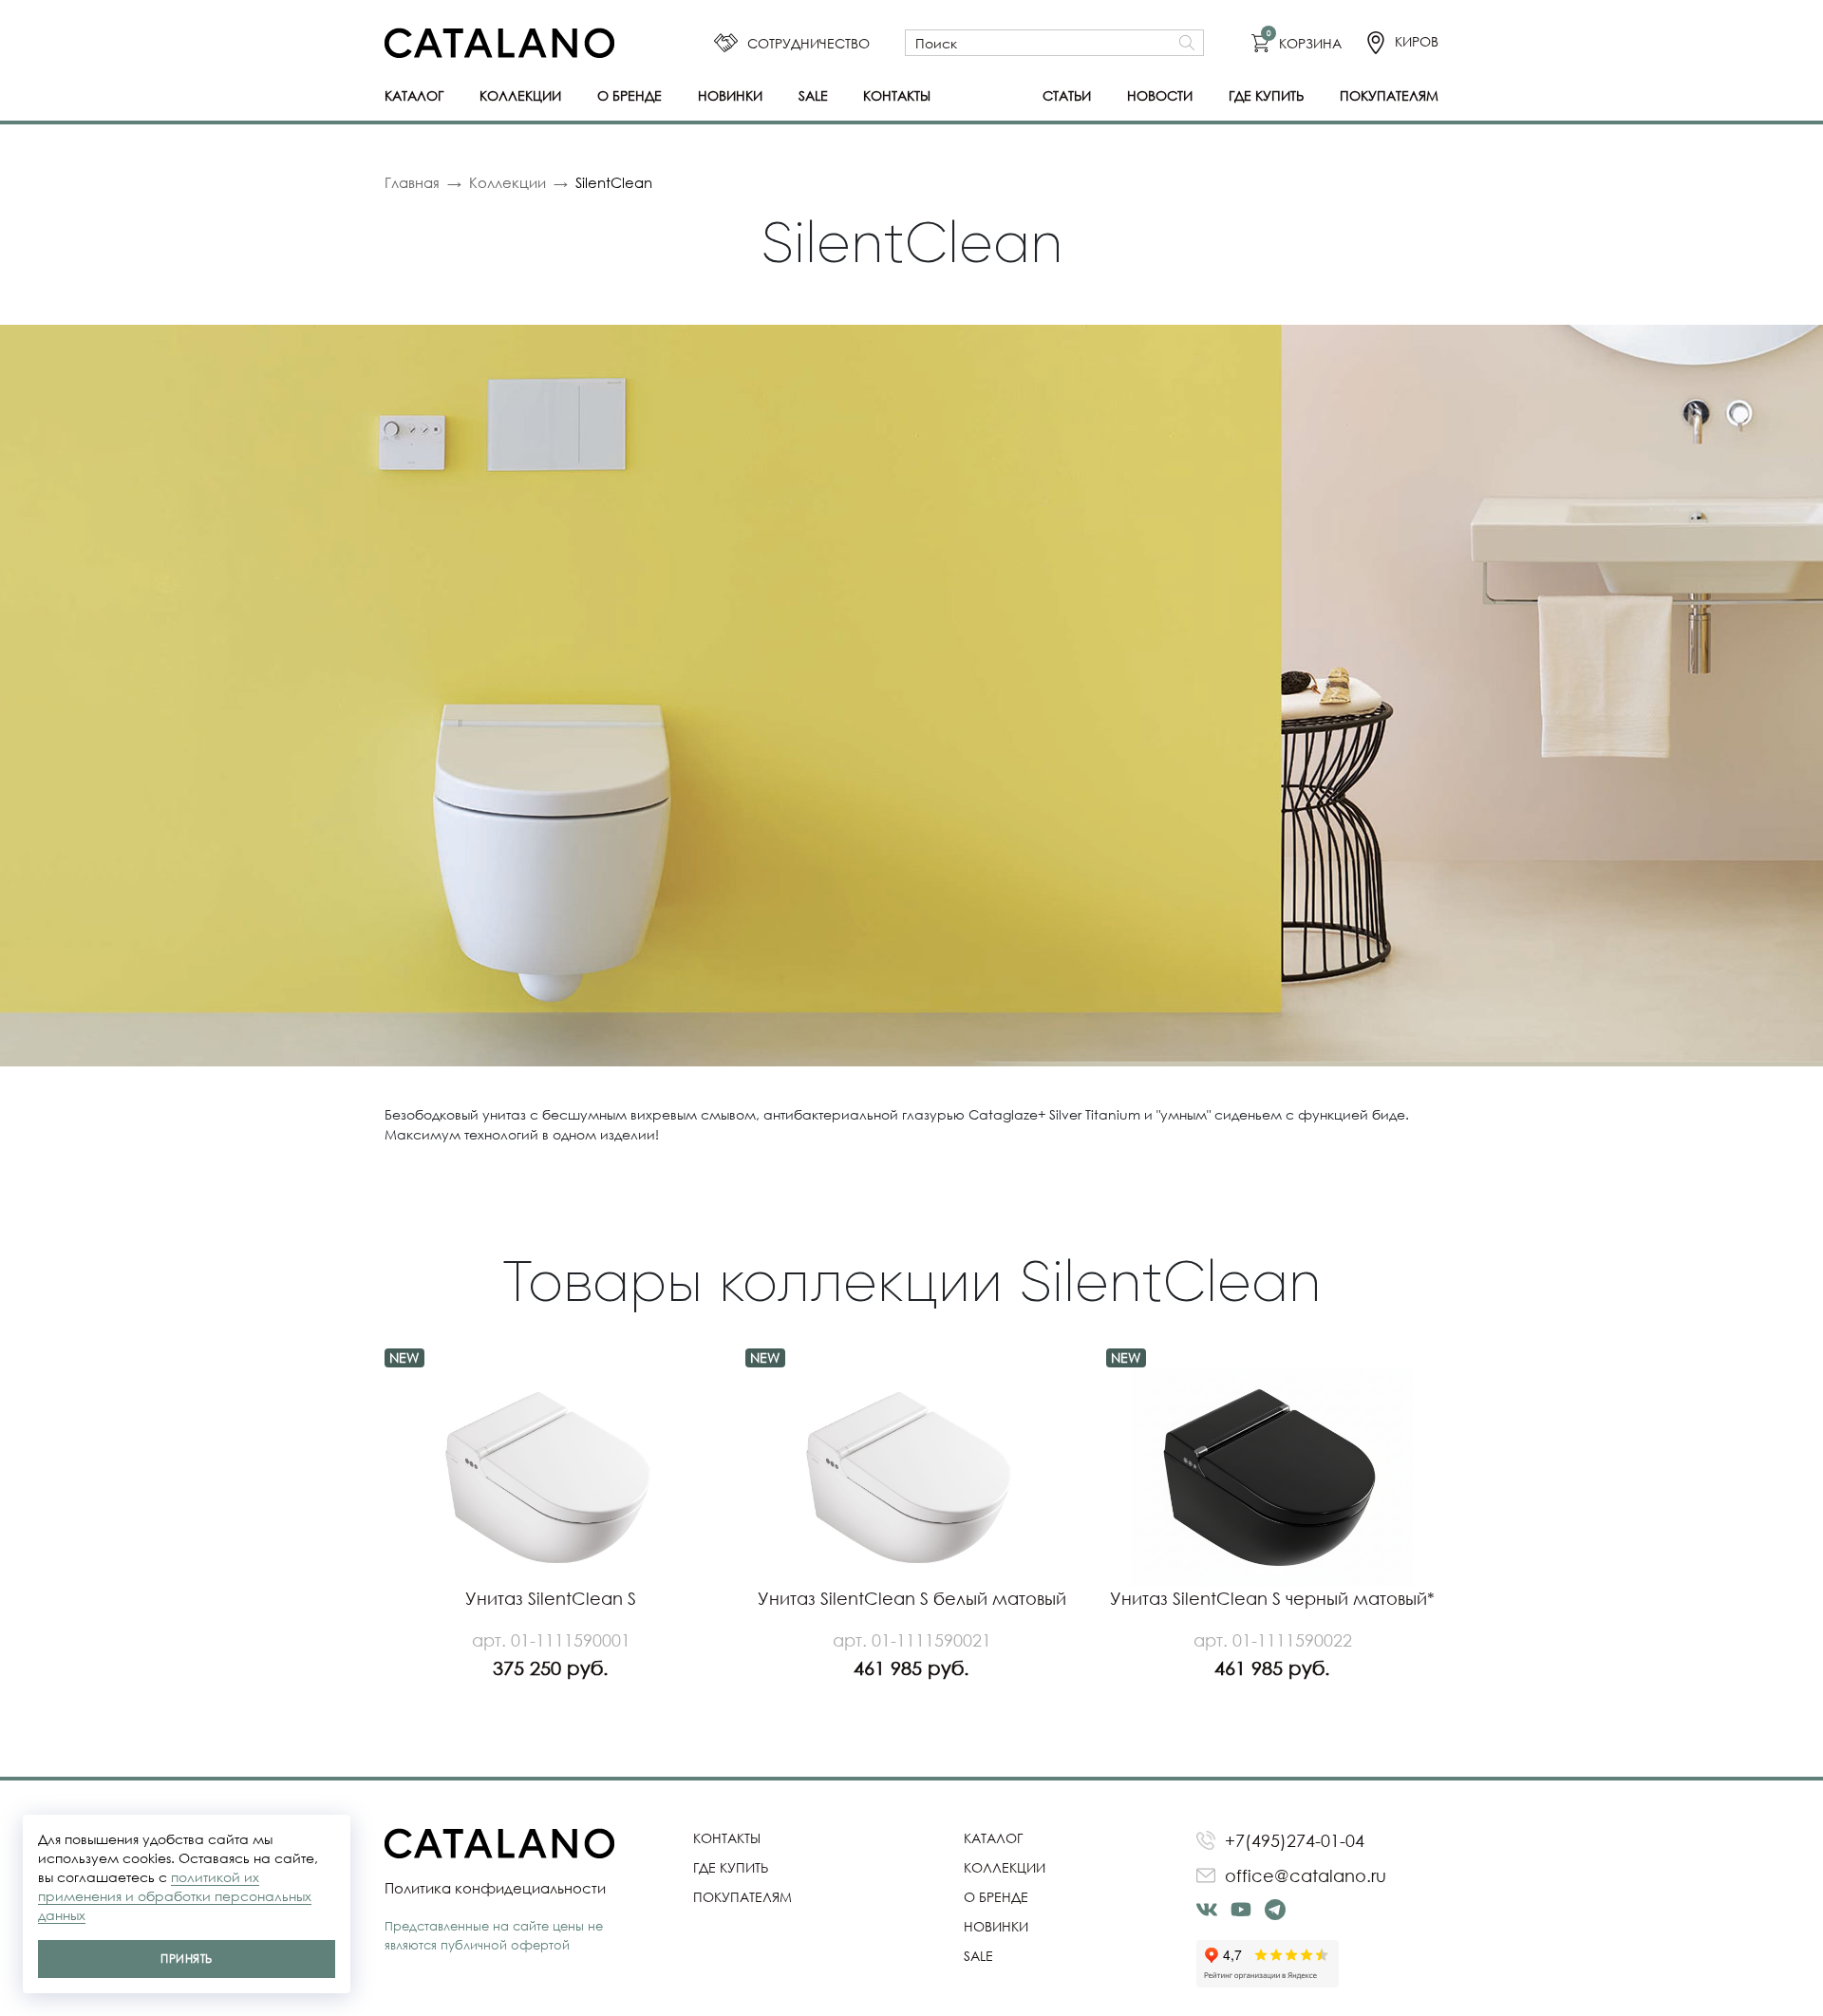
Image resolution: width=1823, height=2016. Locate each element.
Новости (1160, 95)
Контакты (897, 95)
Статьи (1067, 95)
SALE (813, 95)
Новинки (730, 95)
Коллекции (520, 95)
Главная (412, 182)
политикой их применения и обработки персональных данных (175, 1896)
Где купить (1266, 95)
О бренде (630, 95)
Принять (186, 1959)
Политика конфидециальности (495, 1888)
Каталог (414, 95)
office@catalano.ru (1306, 1875)
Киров (1417, 41)
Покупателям (1389, 95)
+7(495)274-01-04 (1295, 1840)
